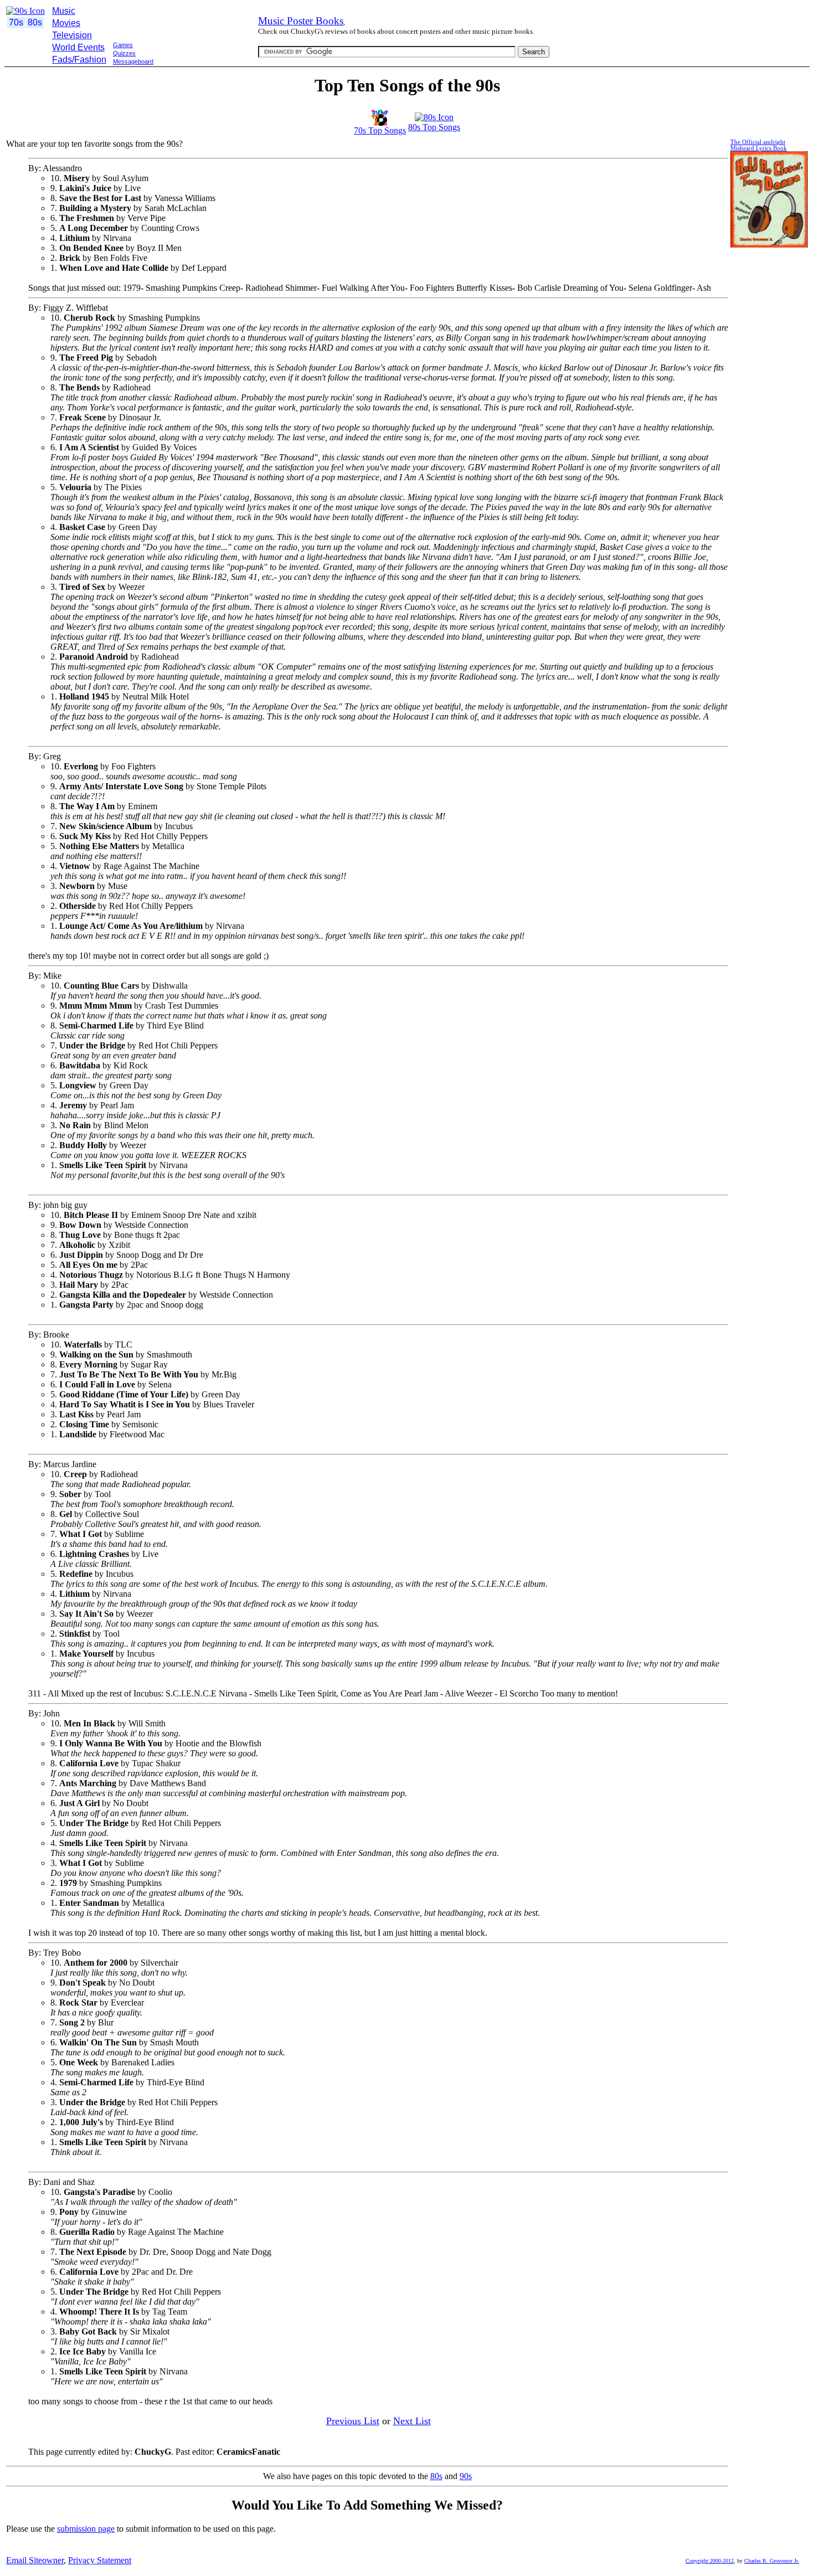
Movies (66, 23)
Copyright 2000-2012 (710, 2561)
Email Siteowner (35, 2560)
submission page (86, 2529)
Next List (412, 2421)
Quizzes (124, 53)
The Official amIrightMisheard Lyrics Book (759, 145)
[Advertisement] (206, 71)
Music (64, 11)
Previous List (353, 2421)
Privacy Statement (100, 2560)
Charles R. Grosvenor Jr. (772, 2561)
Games (123, 45)
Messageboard (133, 61)
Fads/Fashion (79, 60)
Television (72, 35)
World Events (78, 47)
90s (466, 2476)
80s (436, 2476)
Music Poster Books (301, 21)
